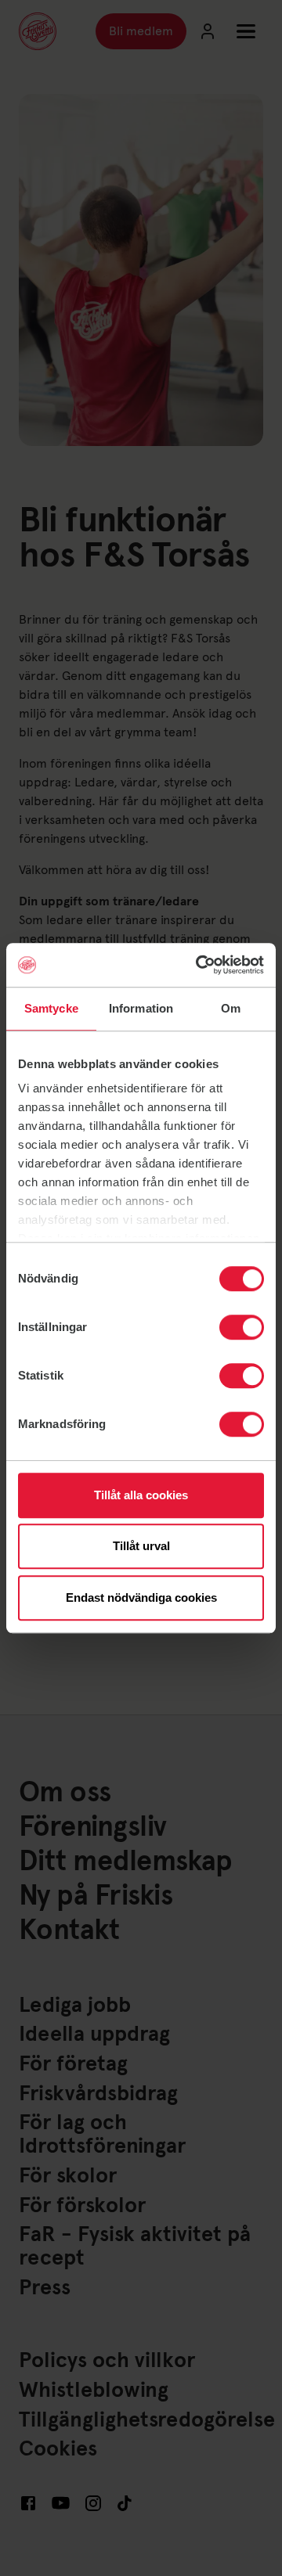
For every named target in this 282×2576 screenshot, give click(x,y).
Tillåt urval (141, 1546)
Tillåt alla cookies (141, 1495)
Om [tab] (231, 1008)
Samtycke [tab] (51, 1008)
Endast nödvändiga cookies (141, 1597)
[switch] (242, 1327)
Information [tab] (141, 1008)
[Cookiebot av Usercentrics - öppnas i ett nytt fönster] (199, 965)
